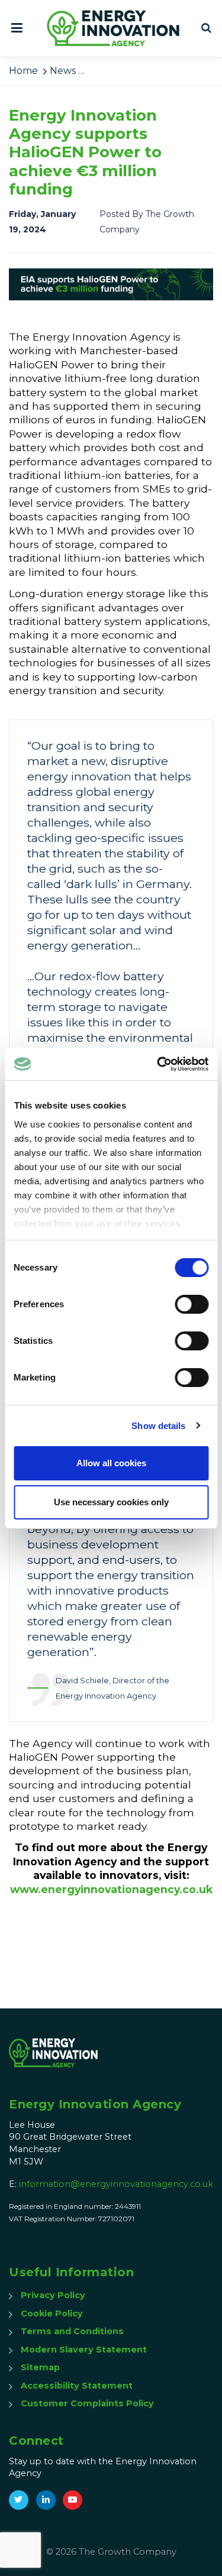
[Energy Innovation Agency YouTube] (73, 2500)
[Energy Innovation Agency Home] (114, 28)
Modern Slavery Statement (84, 2350)
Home (23, 71)
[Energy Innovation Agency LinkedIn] (46, 2500)
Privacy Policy (53, 2295)
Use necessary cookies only (111, 1502)
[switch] (192, 1304)
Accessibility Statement (77, 2386)
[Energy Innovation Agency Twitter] (19, 2500)
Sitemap (40, 2367)
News (63, 71)
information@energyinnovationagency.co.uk (116, 2184)
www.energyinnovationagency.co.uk (111, 1889)
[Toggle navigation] (20, 28)
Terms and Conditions (72, 2331)
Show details (158, 1426)
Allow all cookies (111, 1463)
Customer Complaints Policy (87, 2403)
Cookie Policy (52, 2313)
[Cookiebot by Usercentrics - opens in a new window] (158, 1064)
